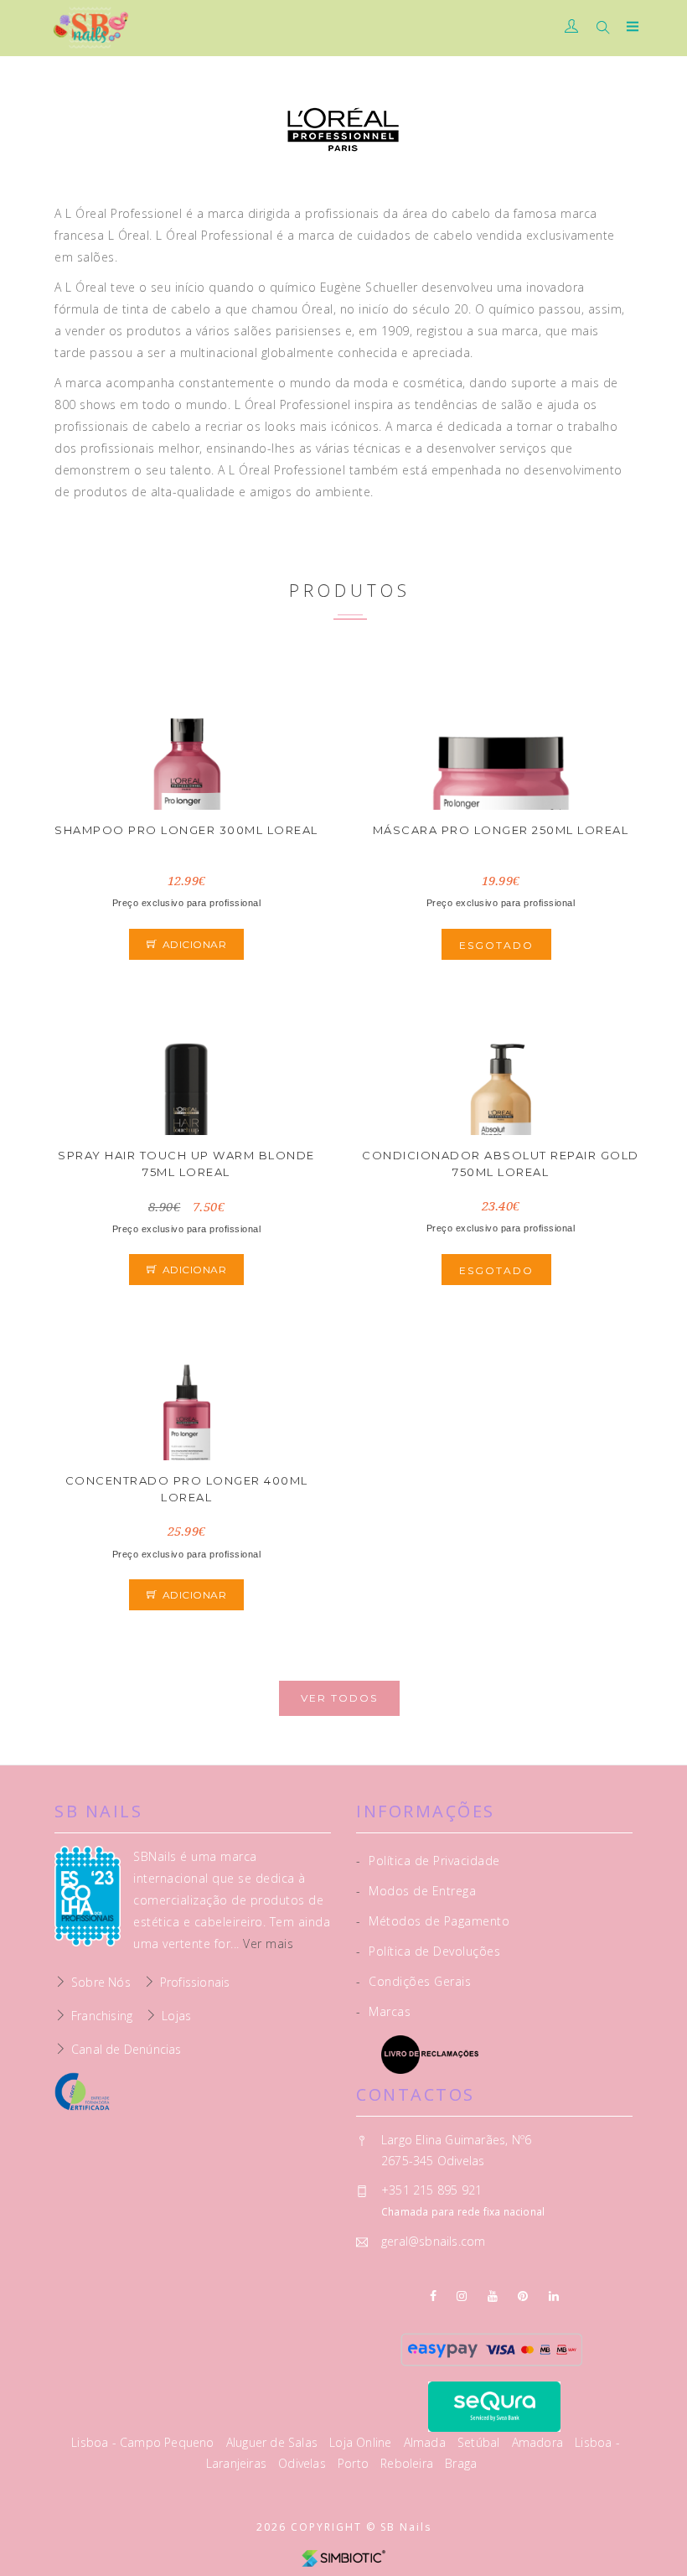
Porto (355, 2463)
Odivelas (304, 2463)
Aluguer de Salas (274, 2442)
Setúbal (480, 2442)
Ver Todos (339, 1698)
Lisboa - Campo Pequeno (145, 2442)
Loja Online (362, 2442)
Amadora (540, 2442)
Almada (426, 2442)
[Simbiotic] (343, 2557)
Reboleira (408, 2463)
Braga (461, 2463)
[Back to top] (658, 2526)
